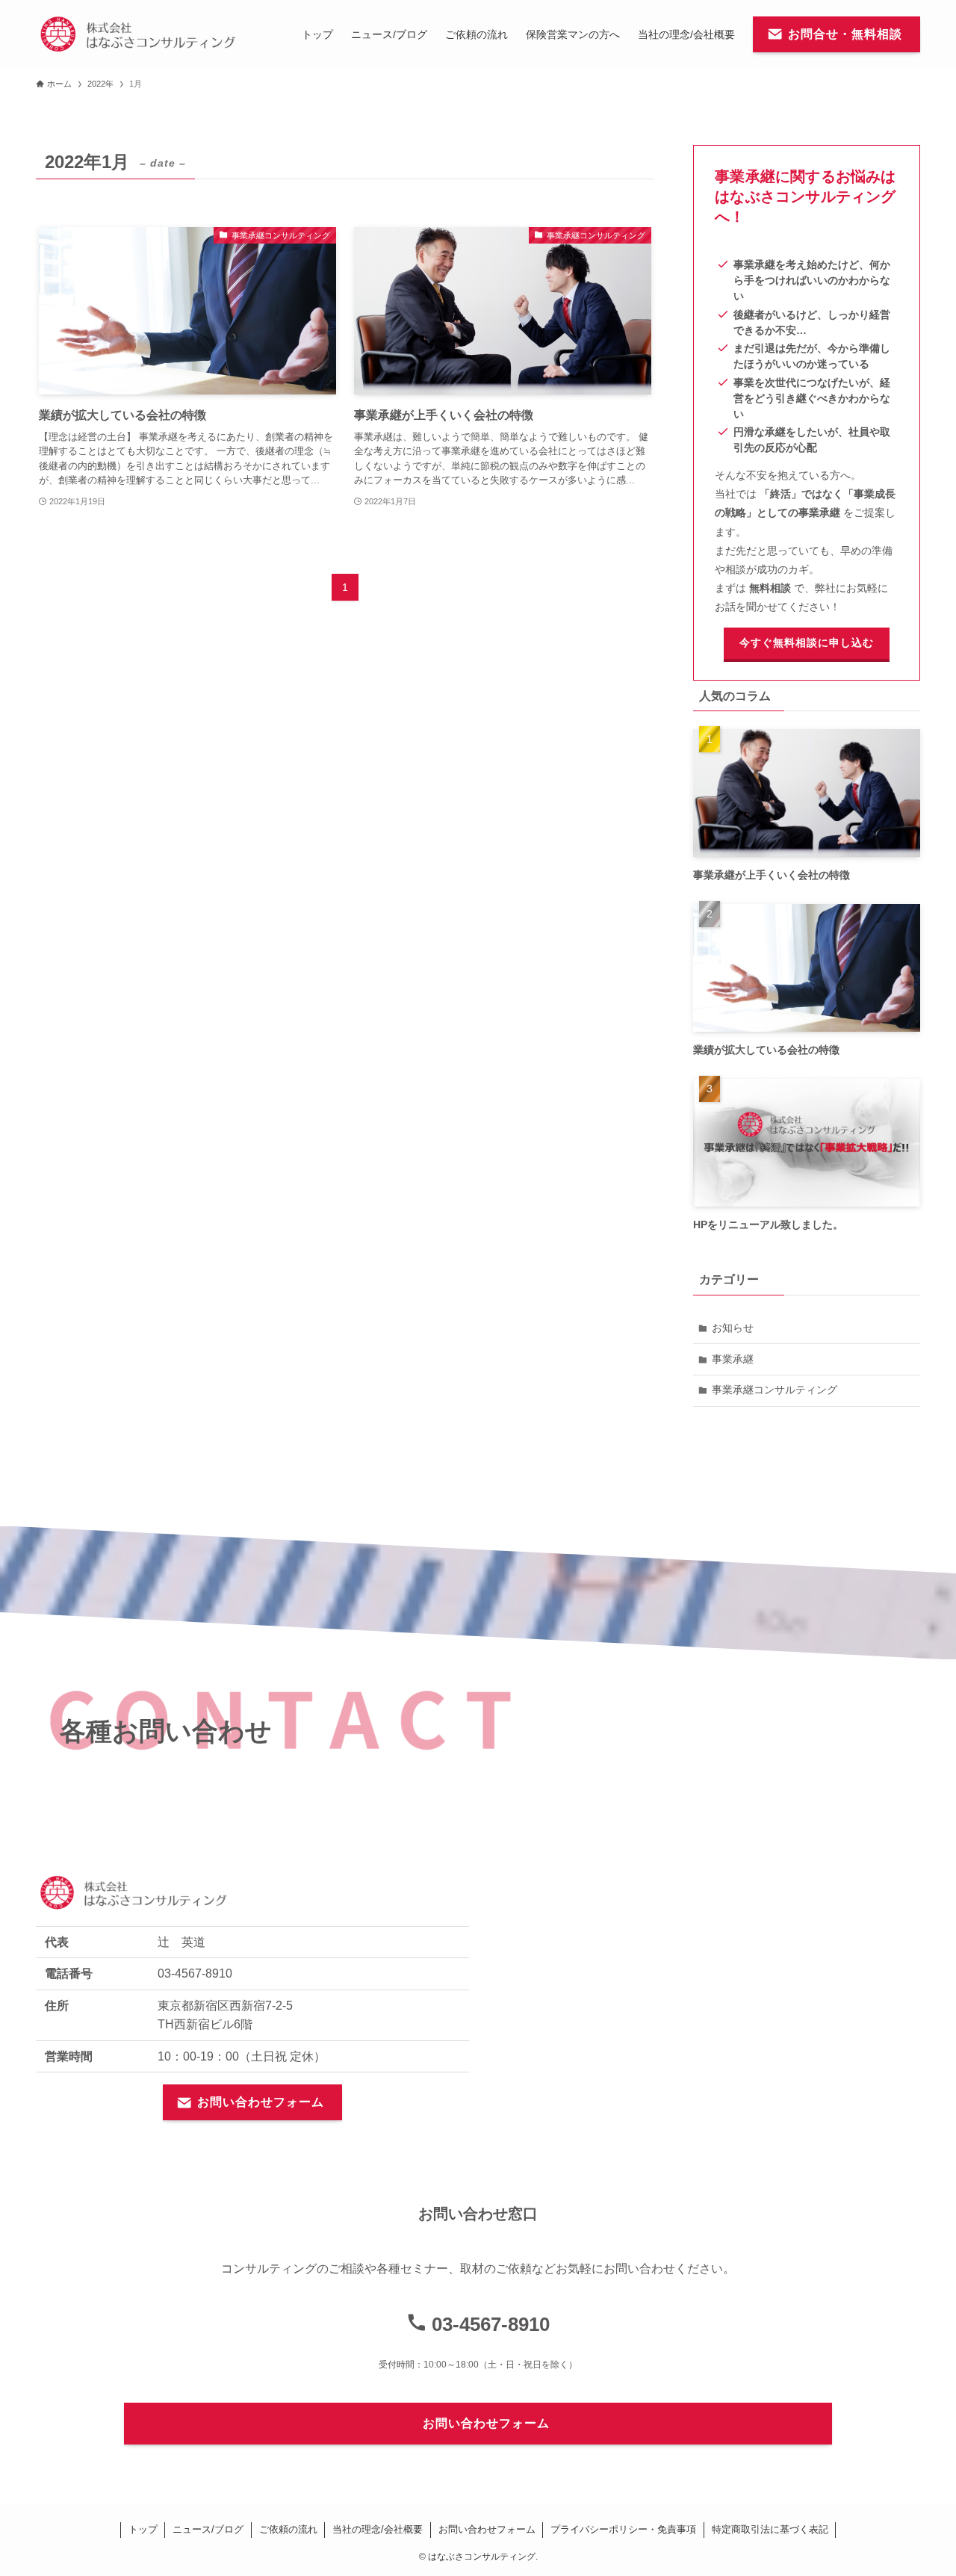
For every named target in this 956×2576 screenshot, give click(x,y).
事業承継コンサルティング (775, 1390)
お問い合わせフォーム (487, 2529)
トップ (143, 2529)
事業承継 (733, 1359)
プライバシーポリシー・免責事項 (623, 2529)
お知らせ (733, 1328)
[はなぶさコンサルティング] (138, 34)
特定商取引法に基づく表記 (770, 2529)
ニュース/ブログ (208, 2529)
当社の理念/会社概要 (378, 2529)
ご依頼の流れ (288, 2529)
